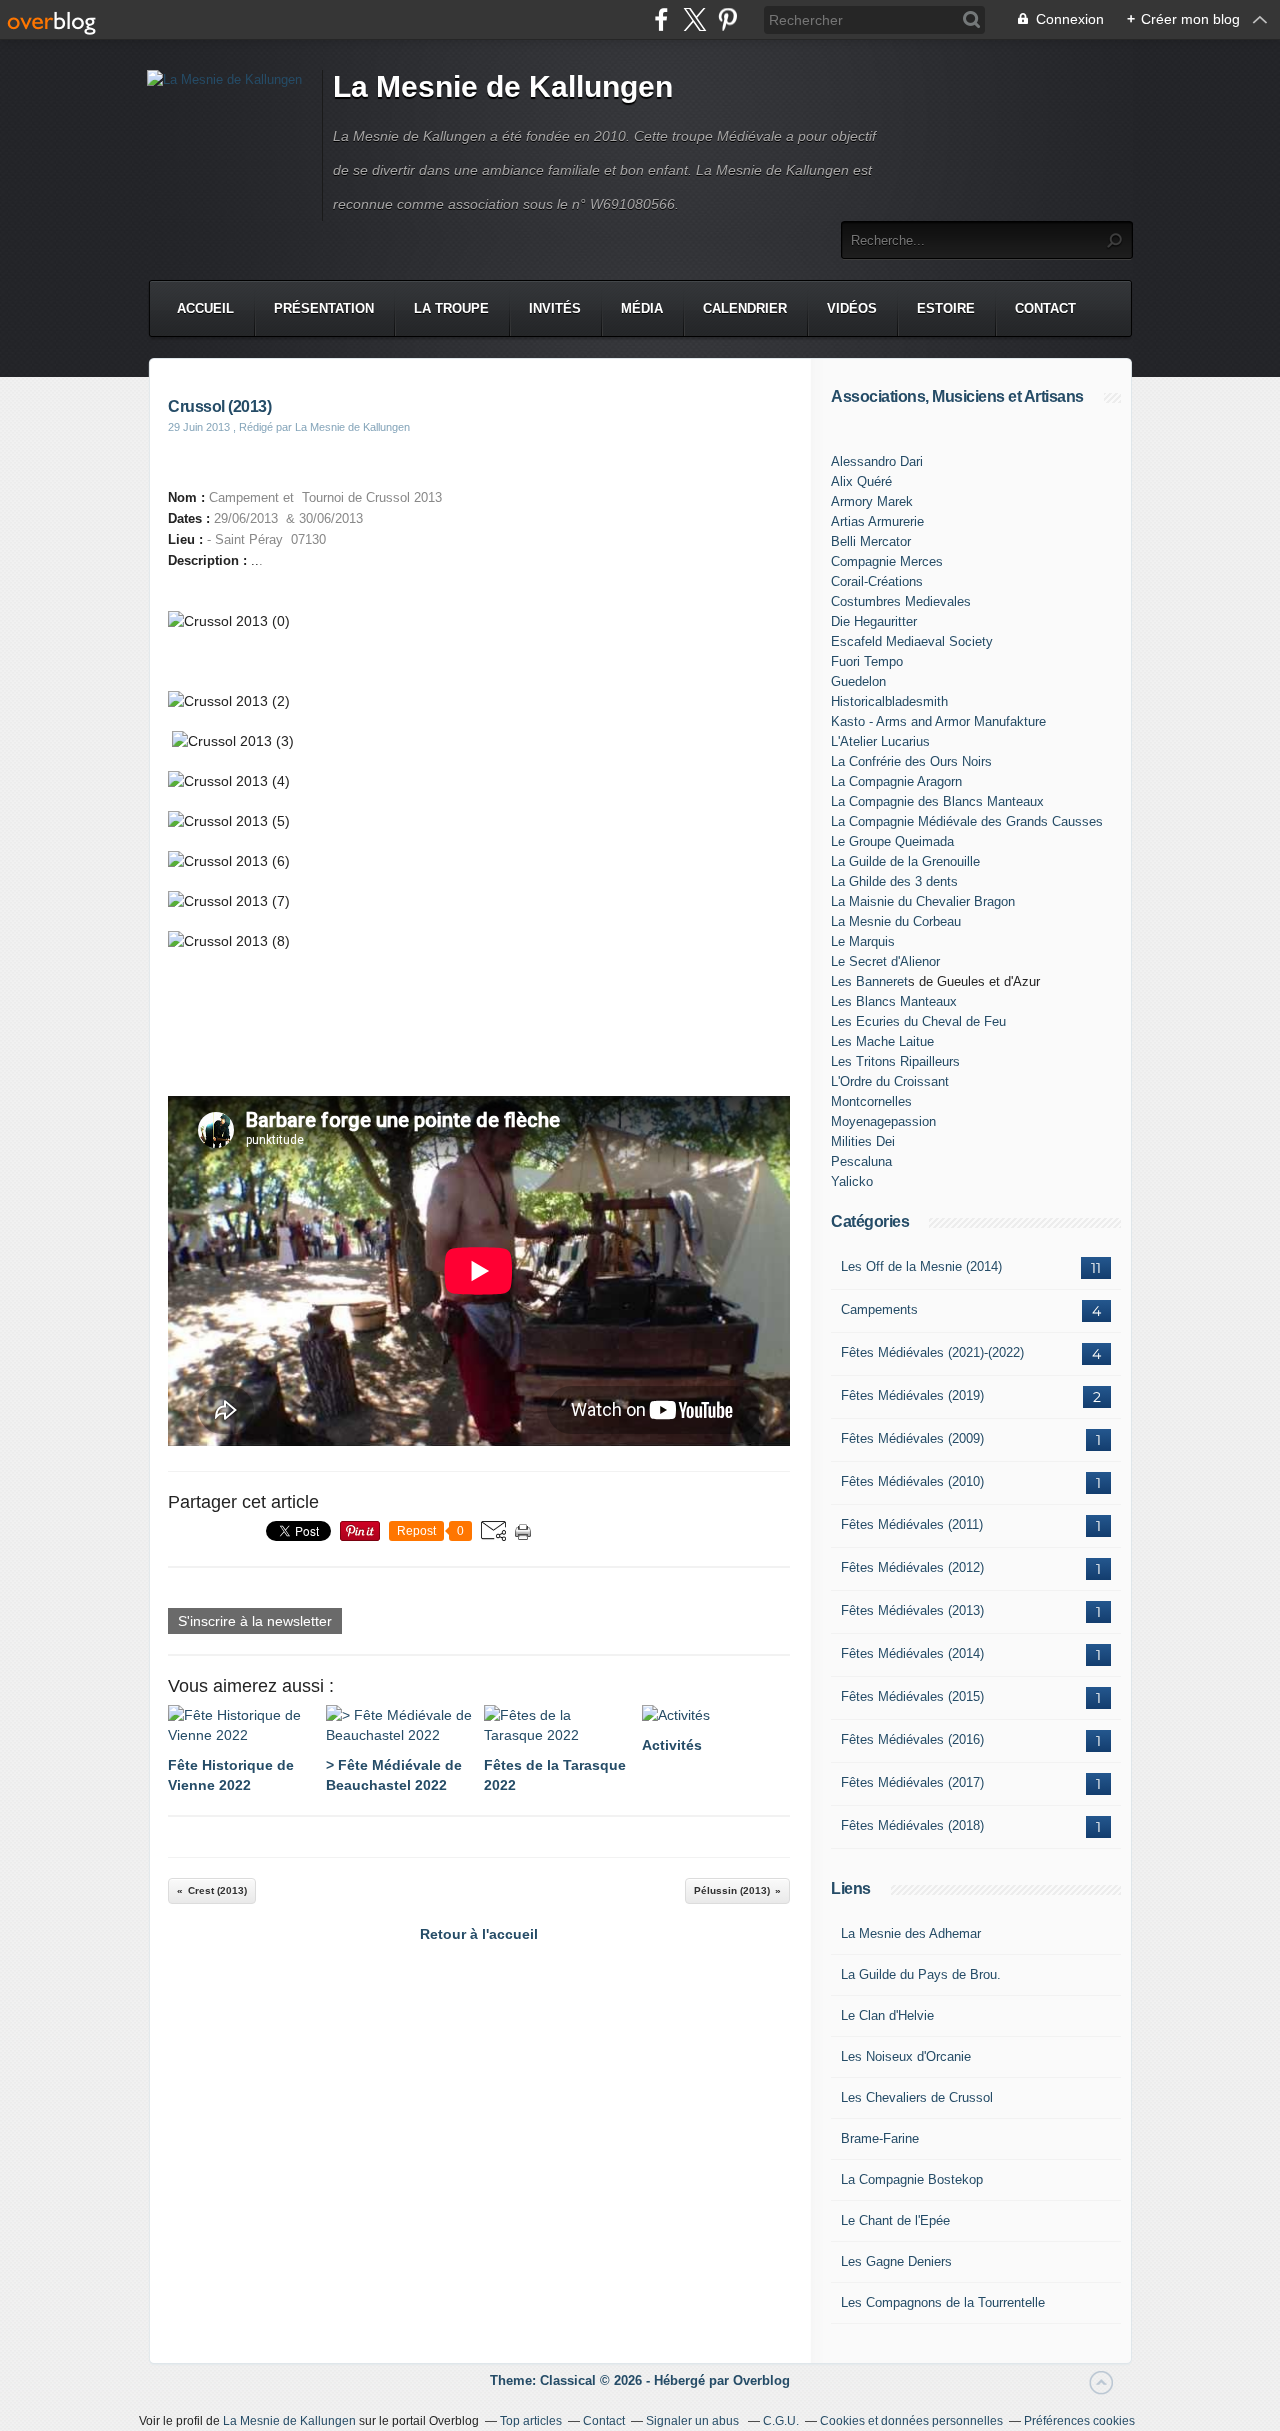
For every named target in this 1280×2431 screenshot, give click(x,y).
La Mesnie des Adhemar (911, 1933)
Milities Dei (863, 1141)
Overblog (761, 2380)
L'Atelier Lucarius (880, 741)
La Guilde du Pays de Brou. (921, 1974)
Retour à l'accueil (479, 1934)
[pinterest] (727, 19)
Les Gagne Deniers (896, 2261)
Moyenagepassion (883, 1121)
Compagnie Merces (887, 561)
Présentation (324, 308)
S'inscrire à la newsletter (255, 1621)
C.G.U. (781, 2421)
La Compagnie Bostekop (912, 2179)
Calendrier (745, 308)
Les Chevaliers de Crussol (917, 2097)
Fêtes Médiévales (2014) (912, 1653)
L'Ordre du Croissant (890, 1081)
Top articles (531, 2421)
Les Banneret (869, 981)
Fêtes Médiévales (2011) (912, 1524)
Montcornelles (871, 1101)
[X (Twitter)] (694, 19)
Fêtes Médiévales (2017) (912, 1782)
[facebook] (661, 19)
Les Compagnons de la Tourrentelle (943, 2302)
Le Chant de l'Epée (895, 2220)
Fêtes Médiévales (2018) (912, 1825)
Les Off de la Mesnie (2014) (921, 1266)
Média (642, 308)
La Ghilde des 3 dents (894, 881)
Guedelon (858, 681)
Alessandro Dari (877, 461)
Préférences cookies (1079, 2421)
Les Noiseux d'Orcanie (906, 2056)
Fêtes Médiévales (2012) (912, 1567)
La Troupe (451, 308)
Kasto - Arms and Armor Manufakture (938, 721)
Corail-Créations (877, 581)
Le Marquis (863, 941)
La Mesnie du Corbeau (896, 921)
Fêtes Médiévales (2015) (912, 1696)
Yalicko (852, 1181)
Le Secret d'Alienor (885, 961)
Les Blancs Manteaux (894, 1001)
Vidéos (852, 308)
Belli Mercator (871, 541)
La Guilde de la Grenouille (905, 861)
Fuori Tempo (867, 661)
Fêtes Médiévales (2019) (912, 1395)
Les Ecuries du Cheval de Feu (918, 1021)
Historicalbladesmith (889, 701)
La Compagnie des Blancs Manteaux (937, 801)
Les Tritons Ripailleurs (895, 1061)
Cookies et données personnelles (911, 2421)
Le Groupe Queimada (892, 841)
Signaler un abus (694, 2421)
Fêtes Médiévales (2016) (912, 1739)
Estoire (946, 308)
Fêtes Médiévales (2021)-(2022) (932, 1352)
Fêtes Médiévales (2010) (912, 1481)
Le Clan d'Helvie (887, 2015)
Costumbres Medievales (901, 601)
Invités (555, 308)
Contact (1045, 308)
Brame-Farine (880, 2138)
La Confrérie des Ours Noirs (911, 761)
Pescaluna (861, 1161)
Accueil (205, 308)
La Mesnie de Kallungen (503, 86)
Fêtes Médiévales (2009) (912, 1438)
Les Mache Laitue (882, 1041)
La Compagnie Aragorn (896, 781)
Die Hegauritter (874, 621)
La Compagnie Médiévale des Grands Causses (967, 821)
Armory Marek (872, 501)
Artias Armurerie (877, 521)
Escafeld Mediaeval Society (912, 641)
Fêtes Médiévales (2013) (912, 1610)
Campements (879, 1309)
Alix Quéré (861, 481)
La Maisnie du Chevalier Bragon (923, 901)
